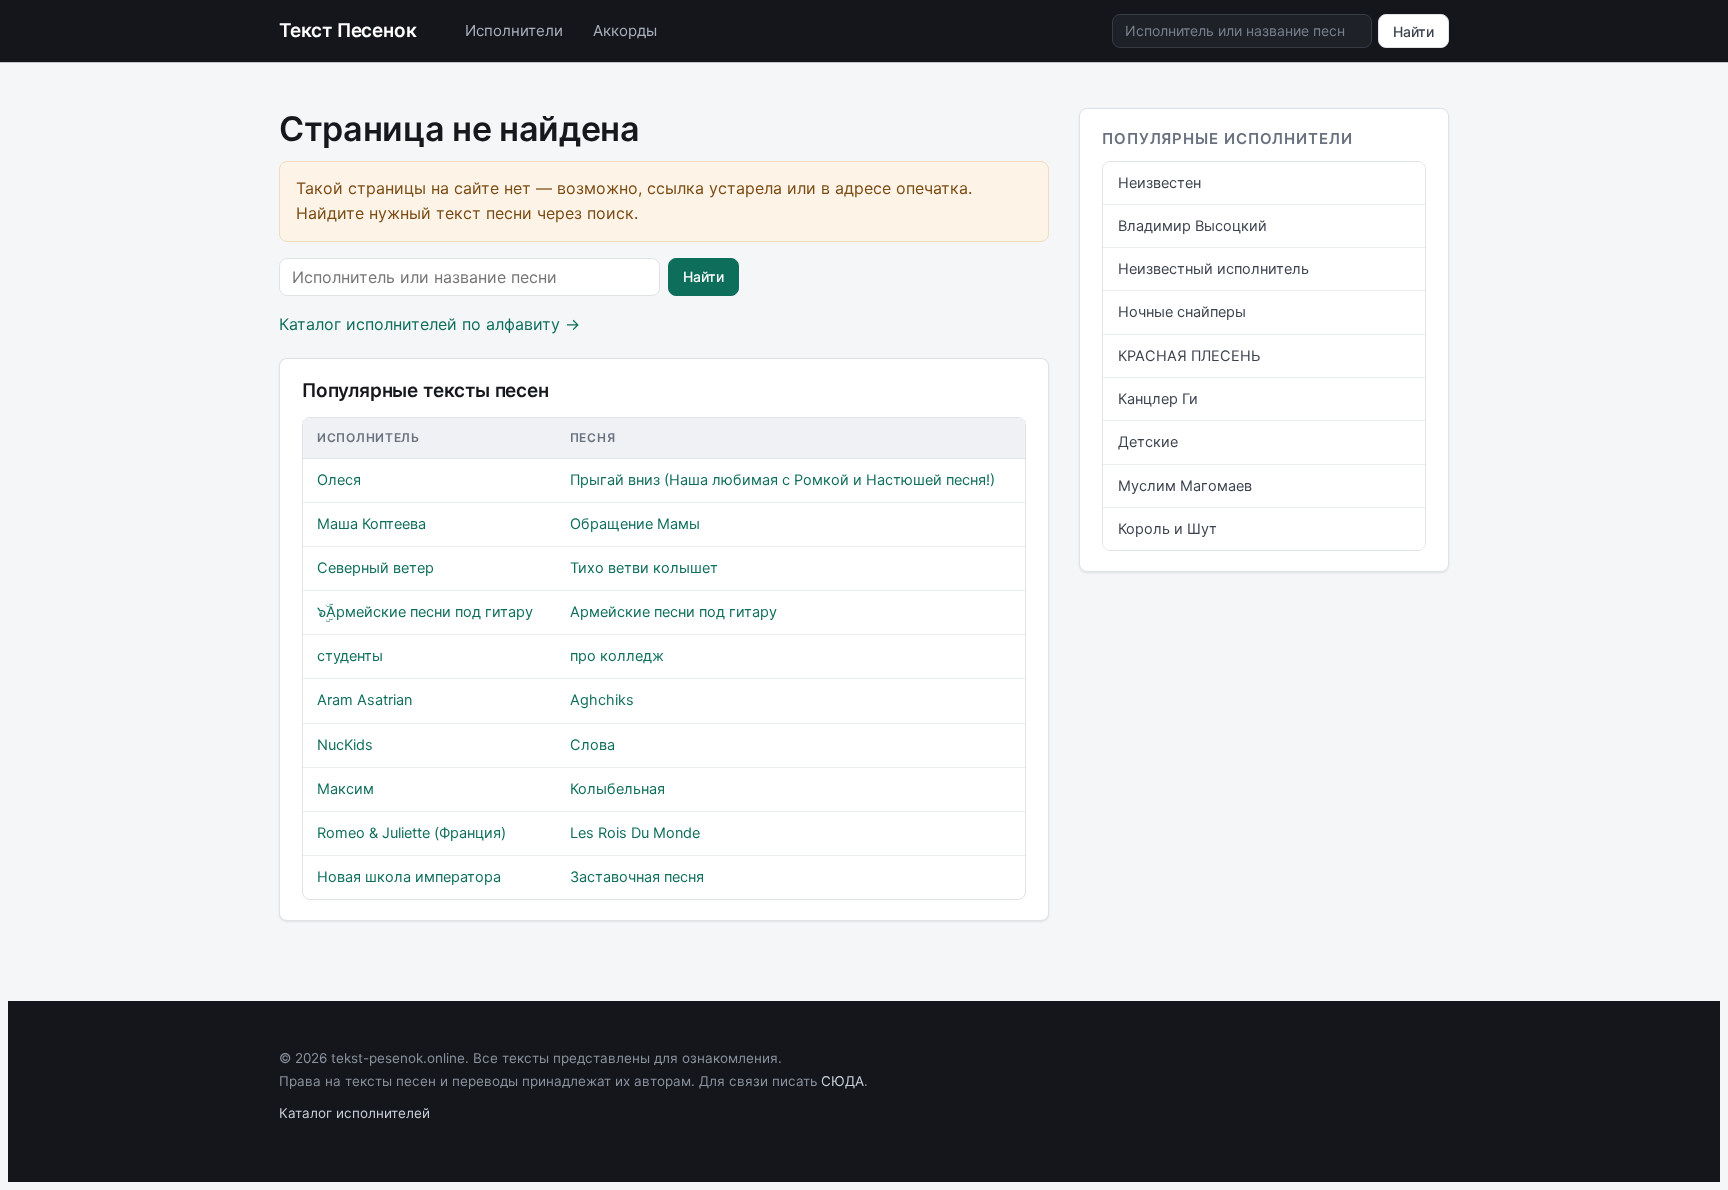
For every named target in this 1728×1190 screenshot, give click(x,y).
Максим (345, 789)
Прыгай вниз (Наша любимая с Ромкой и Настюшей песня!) (782, 480)
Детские (1148, 442)
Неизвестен (1159, 183)
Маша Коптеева (371, 524)
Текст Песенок (348, 30)
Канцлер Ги (1158, 399)
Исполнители (514, 30)
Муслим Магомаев (1185, 486)
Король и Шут (1167, 529)
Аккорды (625, 30)
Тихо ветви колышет (644, 568)
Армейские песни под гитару (673, 612)
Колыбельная (617, 789)
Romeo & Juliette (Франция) (411, 833)
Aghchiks (602, 700)
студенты (350, 656)
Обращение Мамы (635, 524)
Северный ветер (375, 568)
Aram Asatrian (364, 700)
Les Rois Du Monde (635, 833)
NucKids (345, 745)
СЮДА (842, 1081)
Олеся (339, 480)
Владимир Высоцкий (1192, 226)
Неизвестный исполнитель (1213, 269)
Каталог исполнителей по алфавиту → (429, 324)
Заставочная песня (637, 877)
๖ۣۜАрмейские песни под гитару (425, 612)
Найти (1413, 31)
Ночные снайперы (1182, 312)
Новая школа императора (409, 877)
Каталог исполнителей (354, 1113)
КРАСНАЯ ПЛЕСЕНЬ (1189, 356)
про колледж (617, 656)
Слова (592, 745)
